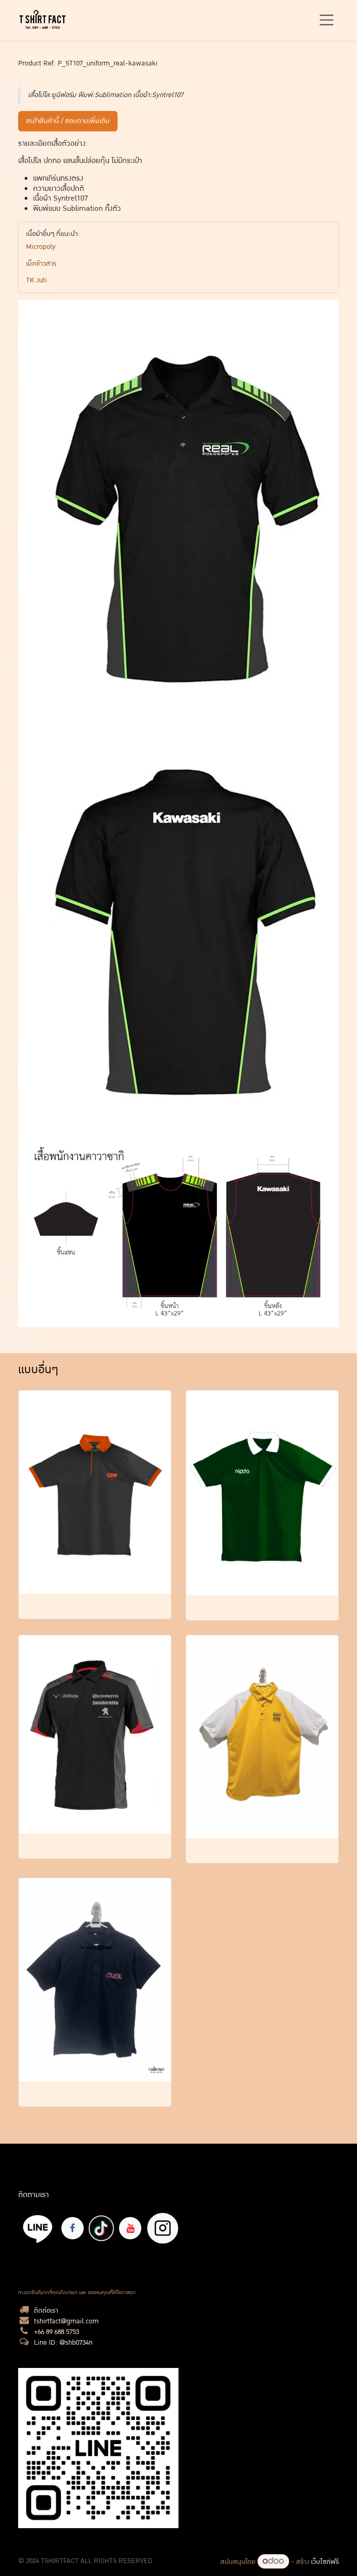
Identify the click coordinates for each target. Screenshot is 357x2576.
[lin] (38, 2228)
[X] (163, 2228)
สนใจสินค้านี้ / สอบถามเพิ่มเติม (68, 121)
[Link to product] (95, 1492)
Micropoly (41, 247)
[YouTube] (130, 2228)
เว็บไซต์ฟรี (325, 2562)
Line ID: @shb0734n (63, 2343)
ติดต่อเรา (46, 2311)
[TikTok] (101, 2228)
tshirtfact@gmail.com (66, 2321)
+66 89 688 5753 (56, 2332)
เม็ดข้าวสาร (41, 264)
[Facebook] (73, 2228)
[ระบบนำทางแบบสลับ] (327, 20)
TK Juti (36, 280)
